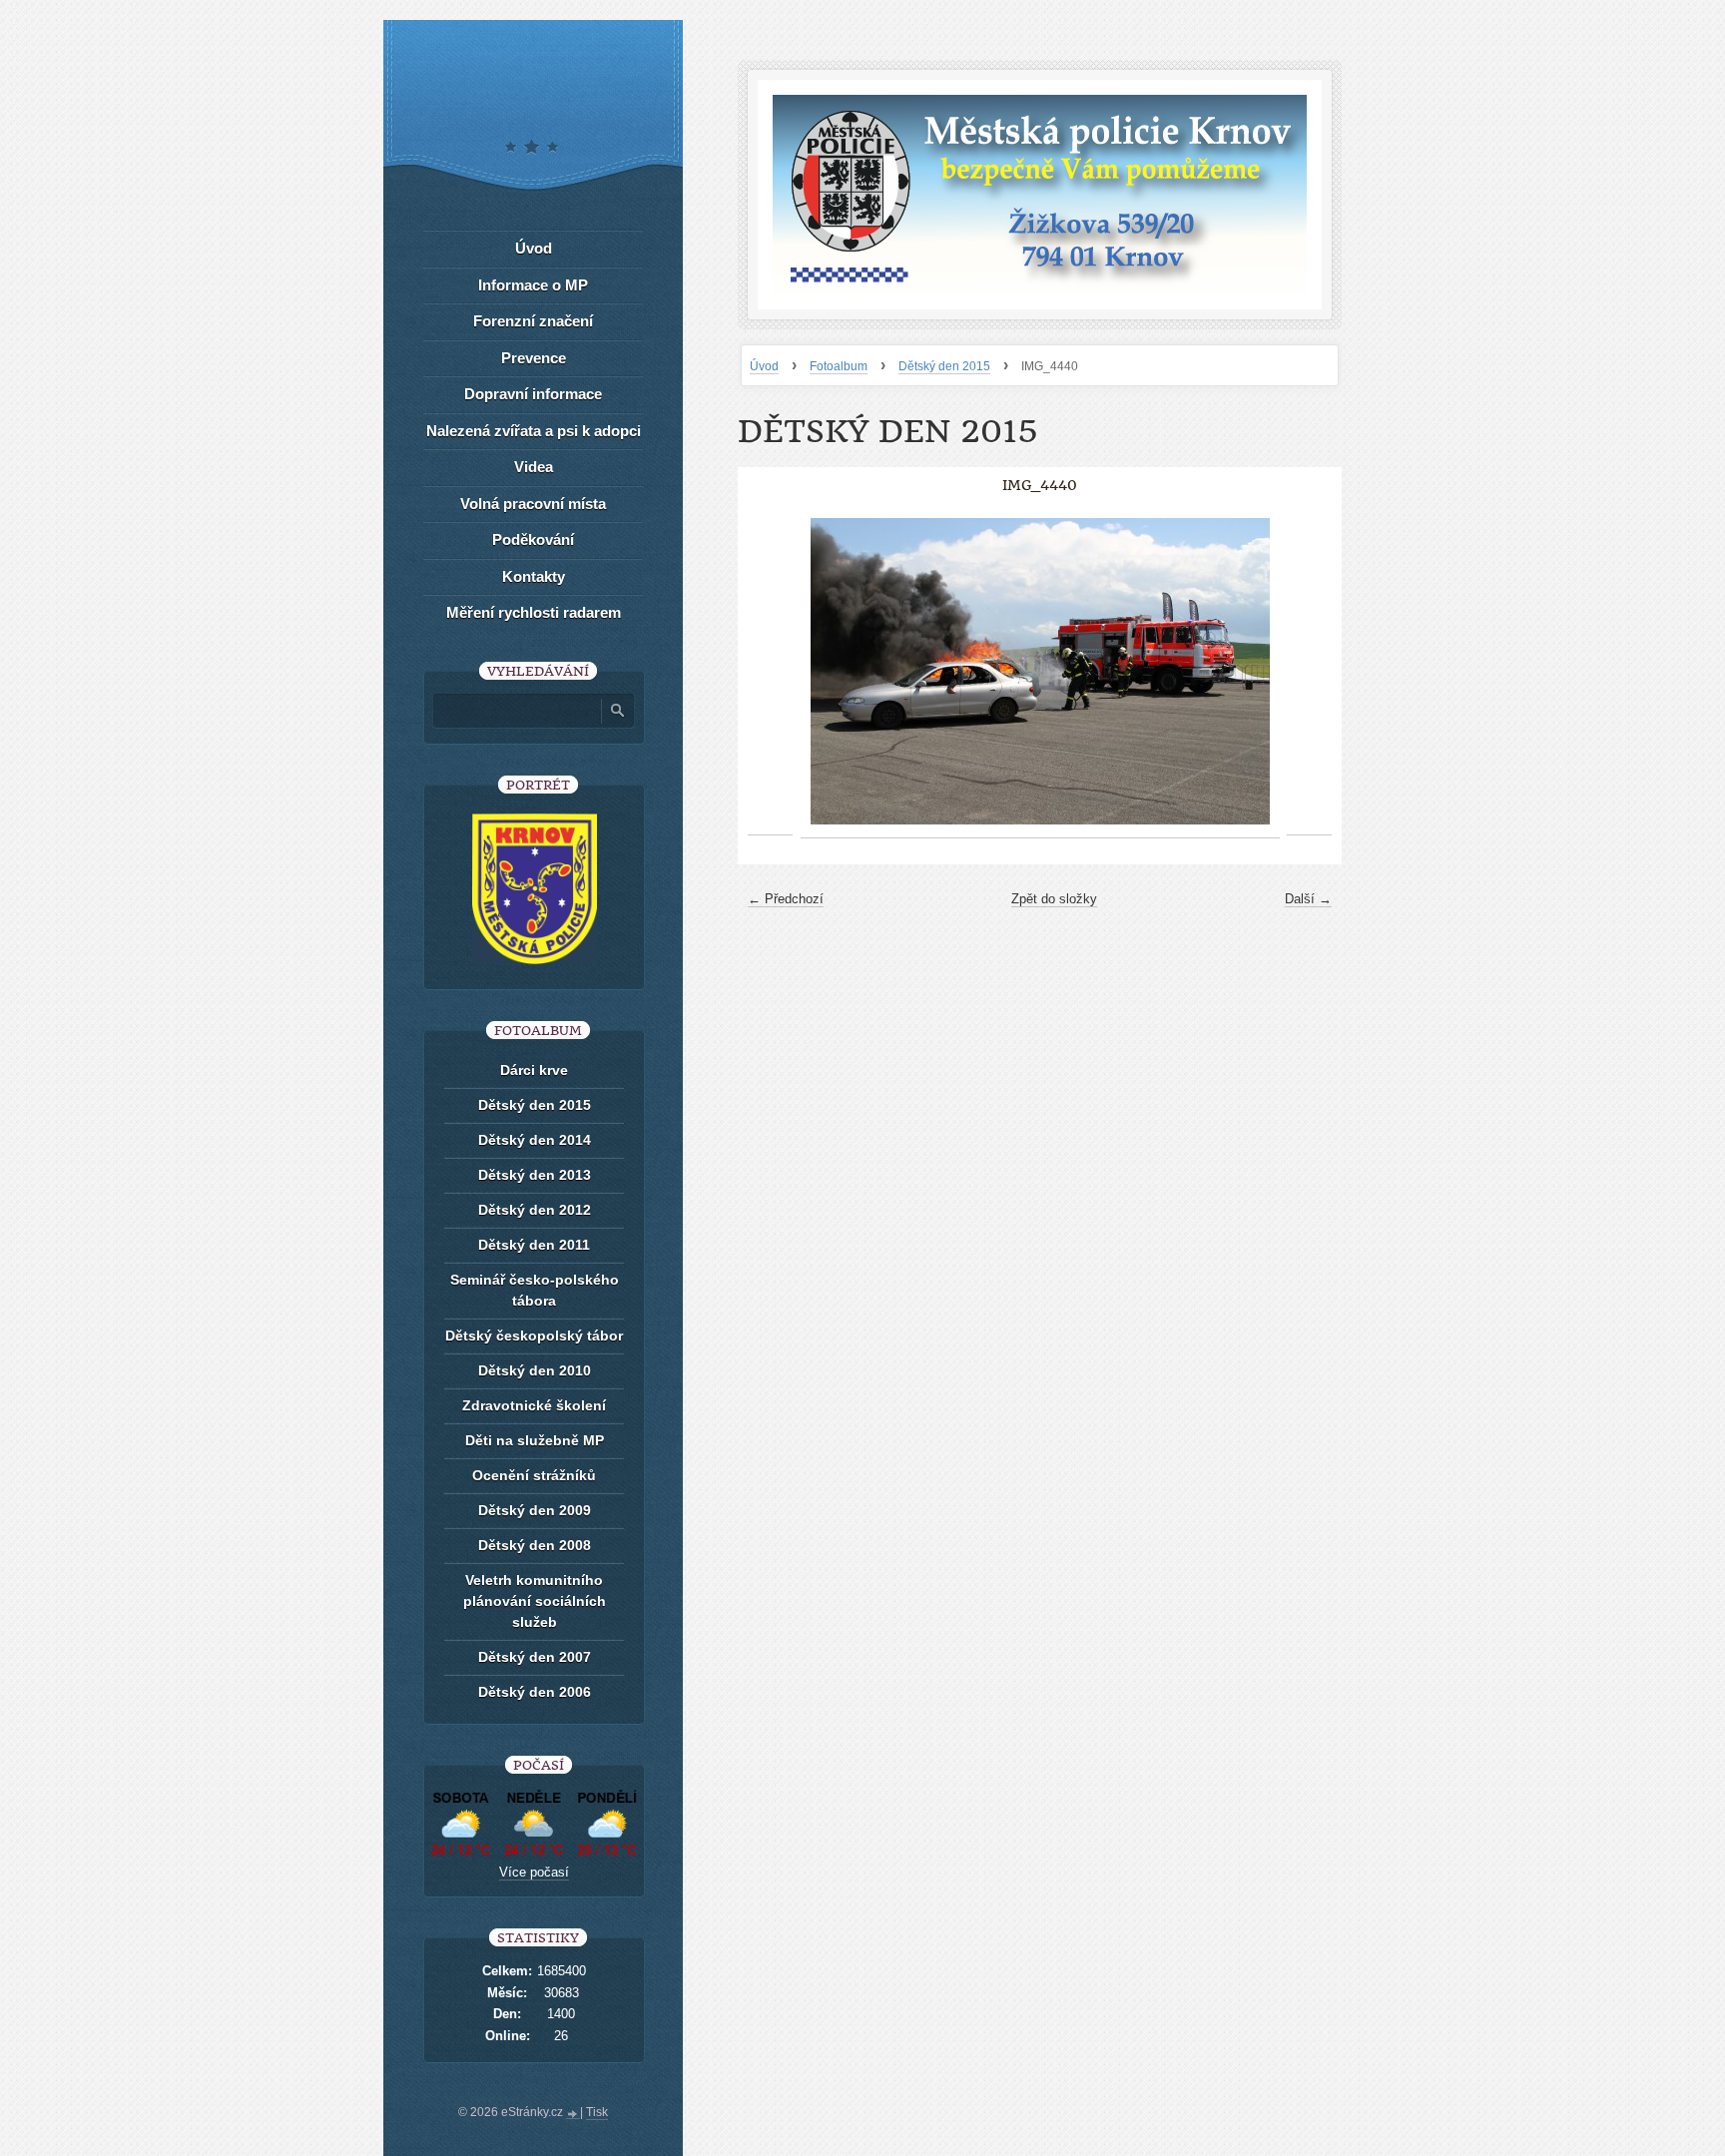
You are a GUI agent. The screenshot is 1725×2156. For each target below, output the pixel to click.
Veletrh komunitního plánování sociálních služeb (535, 1601)
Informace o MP (533, 285)
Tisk (597, 2112)
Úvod (764, 366)
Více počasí (534, 1872)
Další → (1308, 899)
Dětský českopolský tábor (534, 1336)
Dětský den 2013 (535, 1175)
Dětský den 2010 (535, 1370)
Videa (534, 467)
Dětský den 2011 (534, 1245)
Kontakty (534, 576)
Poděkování (533, 539)
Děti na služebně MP (535, 1440)
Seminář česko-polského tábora (535, 1290)
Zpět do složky (1054, 899)
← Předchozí (786, 899)
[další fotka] (1309, 672)
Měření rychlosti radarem (534, 612)
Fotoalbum (839, 366)
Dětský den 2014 (535, 1140)
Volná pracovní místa (533, 504)
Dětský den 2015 (944, 366)
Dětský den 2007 (535, 1657)
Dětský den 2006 (535, 1692)
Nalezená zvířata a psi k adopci (534, 431)
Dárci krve (534, 1070)
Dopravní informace (533, 394)
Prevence (534, 358)
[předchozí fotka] (770, 672)
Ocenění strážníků (534, 1475)
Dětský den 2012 (535, 1210)
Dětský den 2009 (535, 1510)
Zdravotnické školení (534, 1405)
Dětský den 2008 (535, 1545)
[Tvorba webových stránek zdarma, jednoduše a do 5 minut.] (573, 2114)
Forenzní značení (533, 321)
